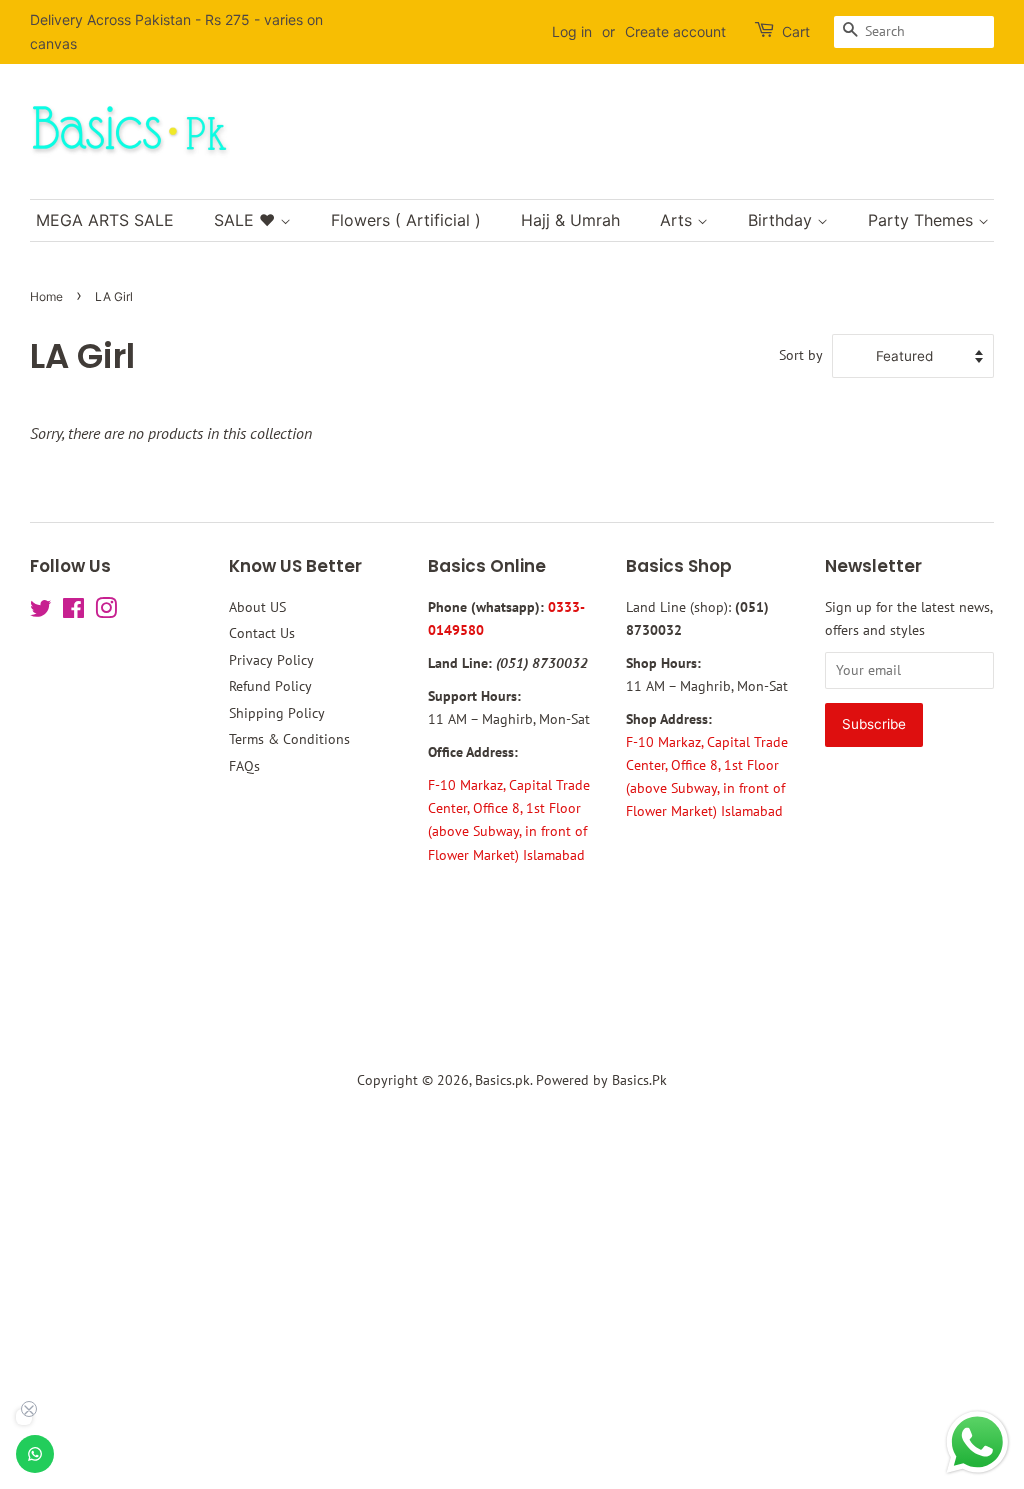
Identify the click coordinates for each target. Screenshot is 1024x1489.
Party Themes (923, 220)
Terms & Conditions (289, 739)
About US (257, 607)
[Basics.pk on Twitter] (41, 612)
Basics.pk (502, 1080)
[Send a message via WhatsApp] (977, 1442)
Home (46, 296)
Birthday (782, 220)
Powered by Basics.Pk (601, 1080)
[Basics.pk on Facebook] (73, 612)
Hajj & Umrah (570, 220)
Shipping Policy (277, 713)
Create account (675, 31)
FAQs (244, 766)
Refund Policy (270, 686)
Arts (678, 220)
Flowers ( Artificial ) (406, 220)
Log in (572, 31)
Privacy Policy (271, 660)
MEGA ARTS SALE (105, 220)
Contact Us (262, 633)
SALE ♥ (247, 220)
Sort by (801, 354)
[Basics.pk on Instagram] (106, 612)
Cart (796, 31)
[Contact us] (35, 1454)
